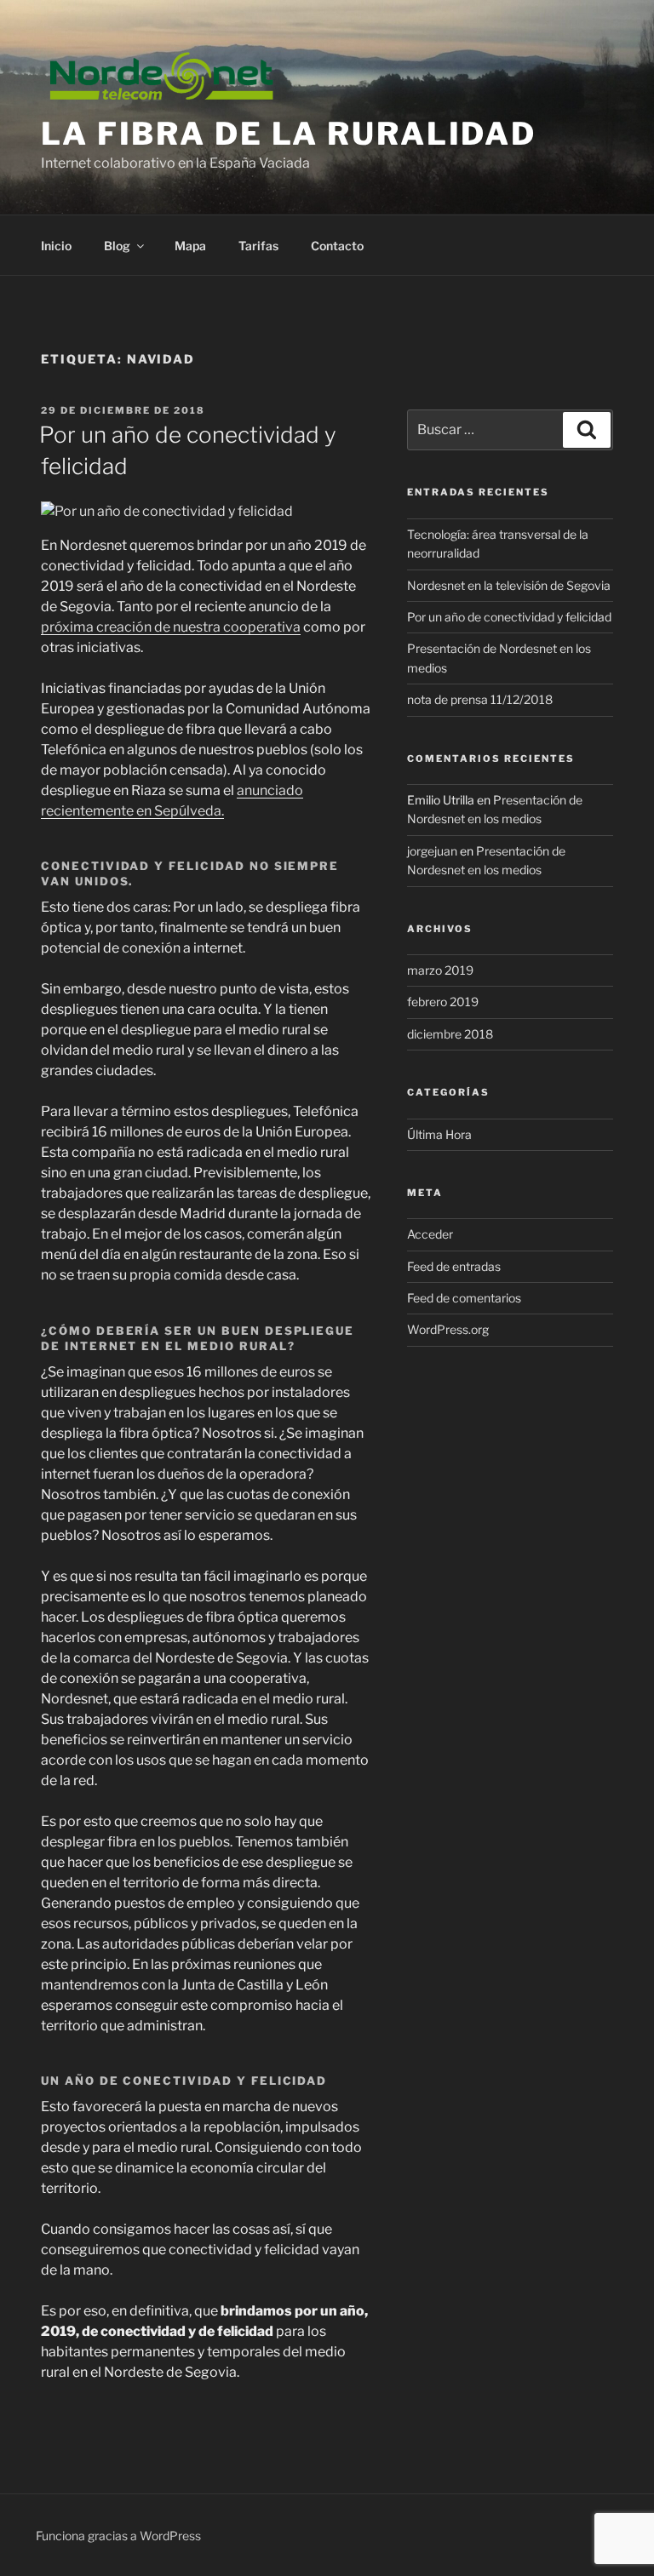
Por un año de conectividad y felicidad (509, 617)
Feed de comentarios (464, 1298)
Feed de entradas (454, 1266)
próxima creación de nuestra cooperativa (171, 627)
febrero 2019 (443, 1002)
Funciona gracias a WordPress (118, 2536)
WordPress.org (448, 1329)
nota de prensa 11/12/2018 (480, 699)
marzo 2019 (440, 970)
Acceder (430, 1234)
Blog (117, 246)
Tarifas (258, 246)
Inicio (56, 246)
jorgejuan (432, 851)
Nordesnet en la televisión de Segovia (509, 585)
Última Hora (439, 1134)
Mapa (190, 246)
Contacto (337, 246)
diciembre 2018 (450, 1034)
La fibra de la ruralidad (289, 134)
